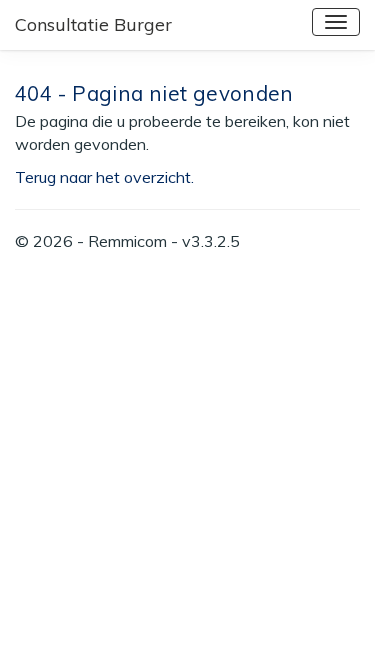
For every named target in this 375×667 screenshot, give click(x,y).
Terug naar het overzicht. (104, 177)
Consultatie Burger (93, 24)
